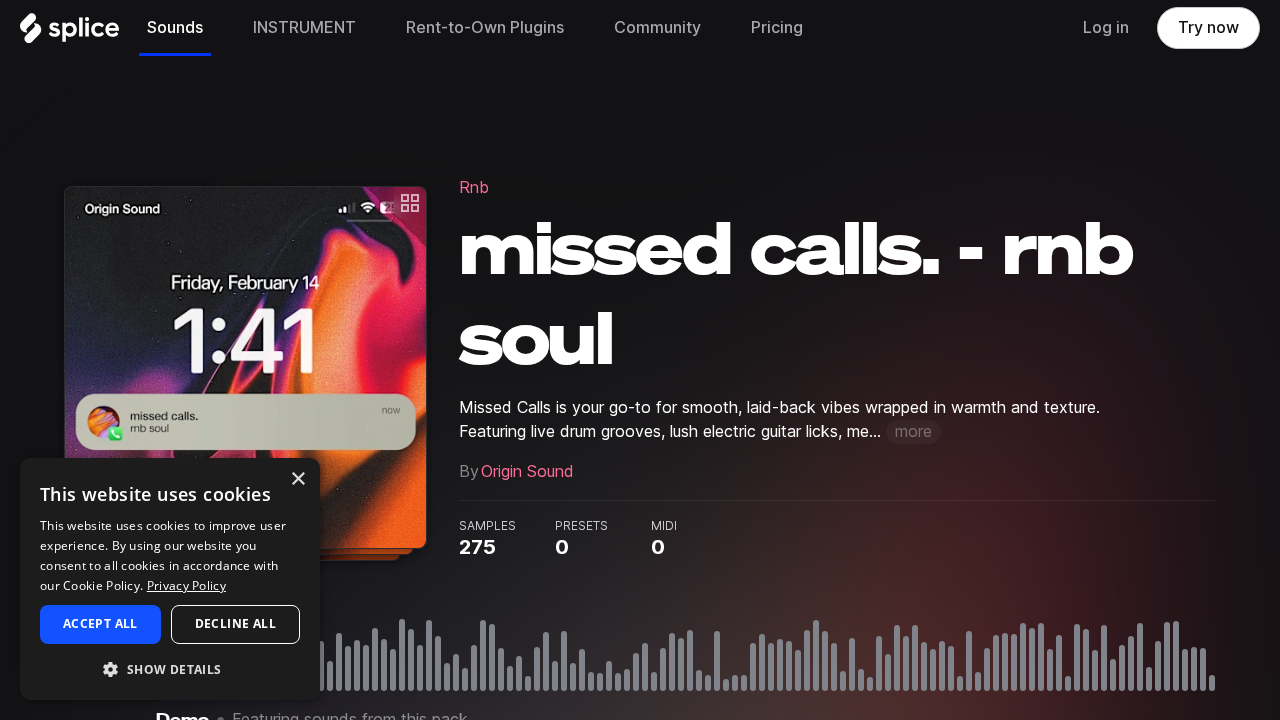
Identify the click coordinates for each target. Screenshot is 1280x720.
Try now (1208, 27)
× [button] (297, 479)
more (913, 431)
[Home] (69, 33)
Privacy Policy (186, 585)
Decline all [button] (235, 623)
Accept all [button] (100, 623)
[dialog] (170, 579)
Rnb (474, 187)
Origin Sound (527, 471)
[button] (170, 668)
